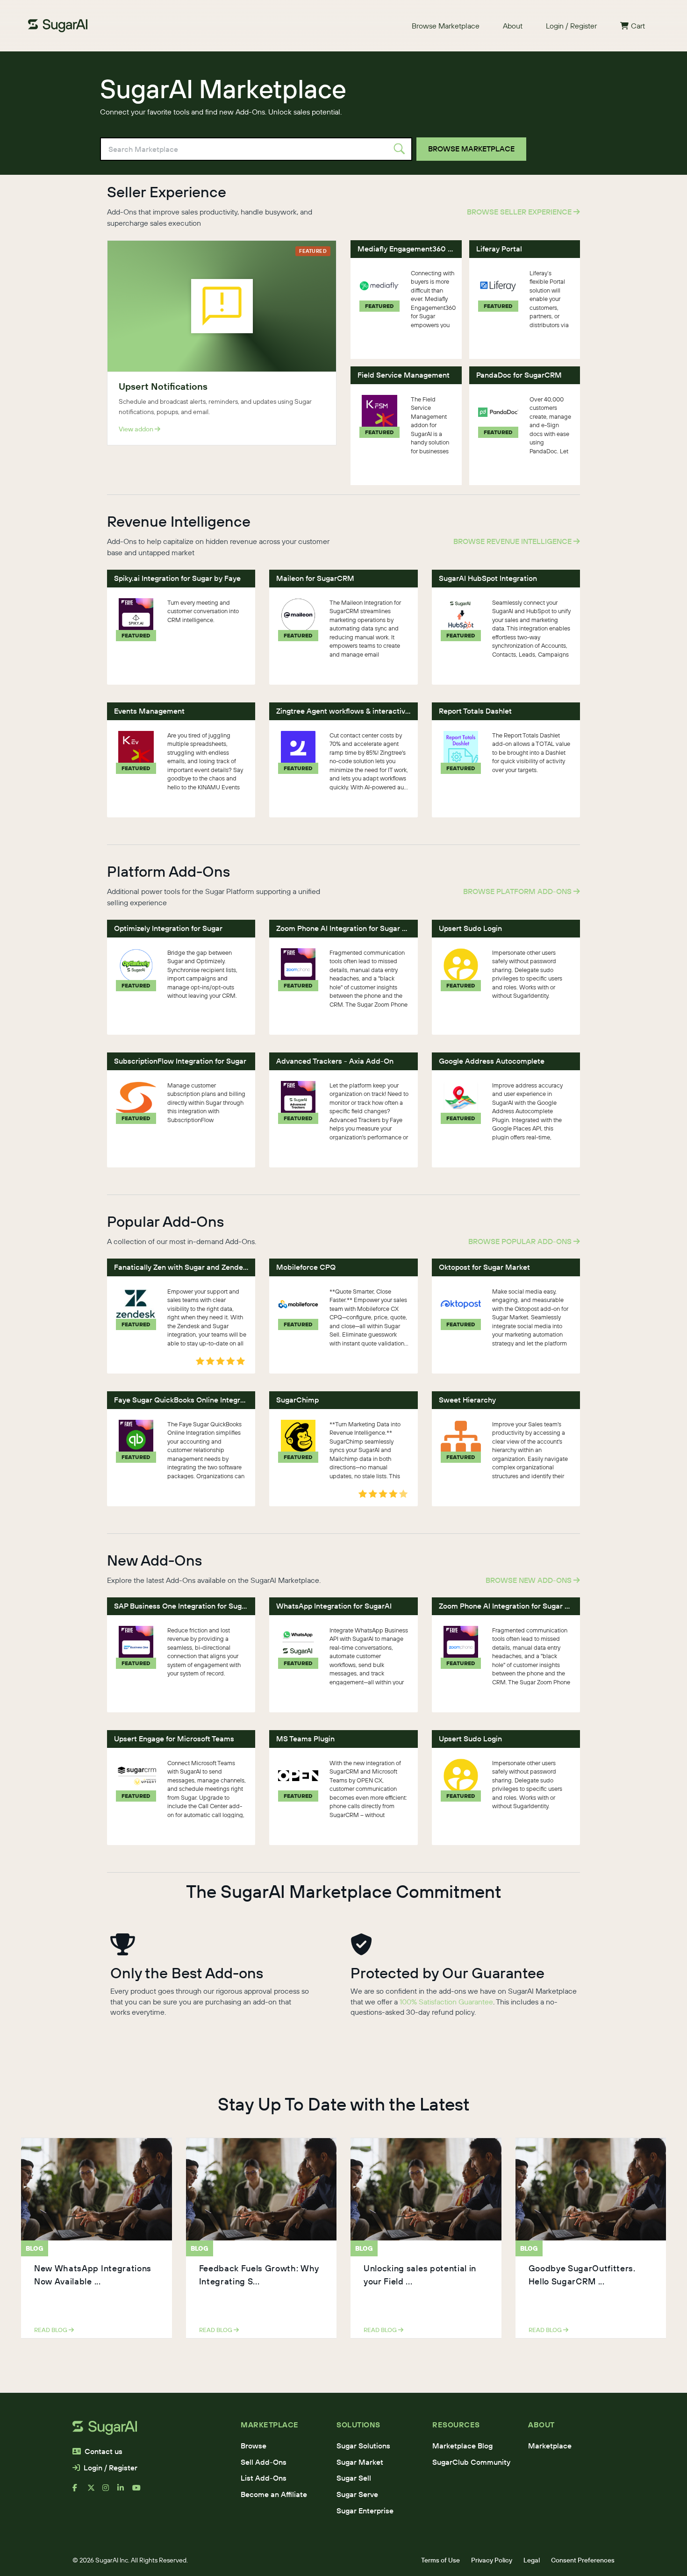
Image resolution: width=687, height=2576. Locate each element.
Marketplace (550, 2446)
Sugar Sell (354, 2478)
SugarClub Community (471, 2462)
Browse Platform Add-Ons (518, 891)
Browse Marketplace (446, 26)
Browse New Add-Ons (530, 1580)
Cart (638, 26)
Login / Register (571, 26)
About (513, 26)
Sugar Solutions (363, 2446)
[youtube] (140, 2491)
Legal (532, 2560)
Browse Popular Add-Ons (521, 1241)
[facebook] (80, 2491)
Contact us (104, 2451)
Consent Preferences (583, 2560)
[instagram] (110, 2491)
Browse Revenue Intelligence (513, 541)
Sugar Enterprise (365, 2511)
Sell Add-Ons (264, 2462)
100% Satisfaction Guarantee (446, 2002)
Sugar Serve (357, 2494)
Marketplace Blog (462, 2446)
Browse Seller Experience (520, 212)
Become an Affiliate (274, 2494)
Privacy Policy (492, 2560)
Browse (254, 2446)
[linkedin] (125, 2491)
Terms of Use (440, 2560)
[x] (95, 2491)
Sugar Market (360, 2462)
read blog (51, 2330)
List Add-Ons (264, 2478)
